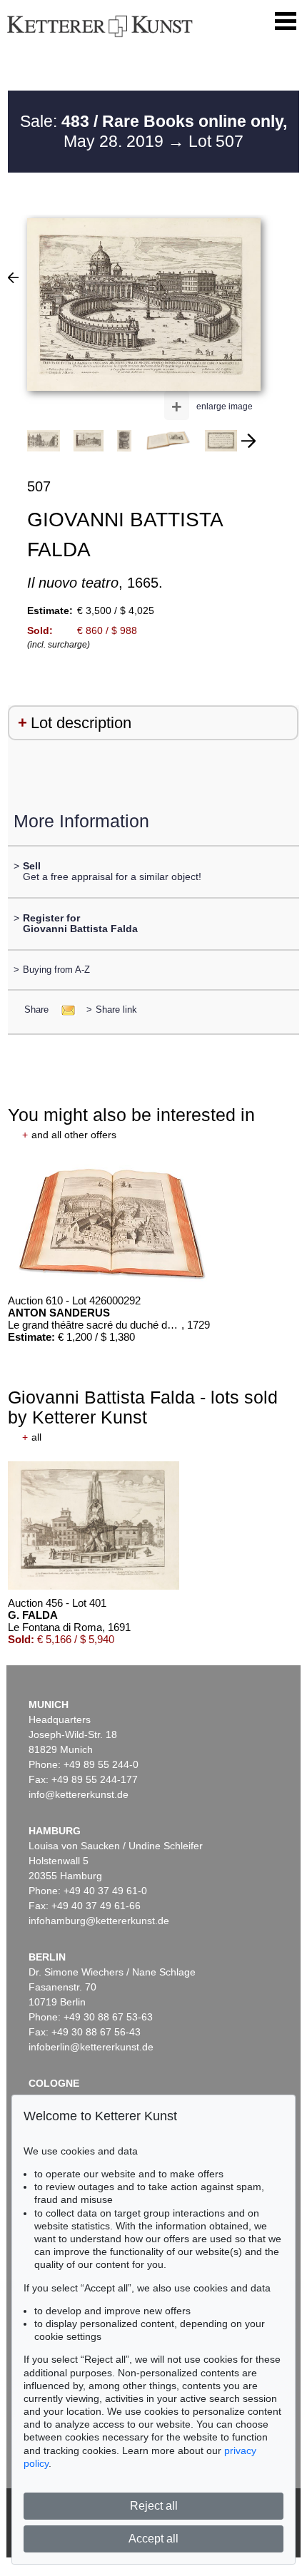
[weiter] (248, 441)
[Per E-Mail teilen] (64, 1010)
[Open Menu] (286, 21)
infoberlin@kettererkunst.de (91, 2047)
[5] (13, 277)
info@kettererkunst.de (79, 1794)
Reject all (154, 2506)
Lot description (81, 723)
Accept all (153, 2539)
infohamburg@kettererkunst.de (99, 1921)
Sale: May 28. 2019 (153, 131)
